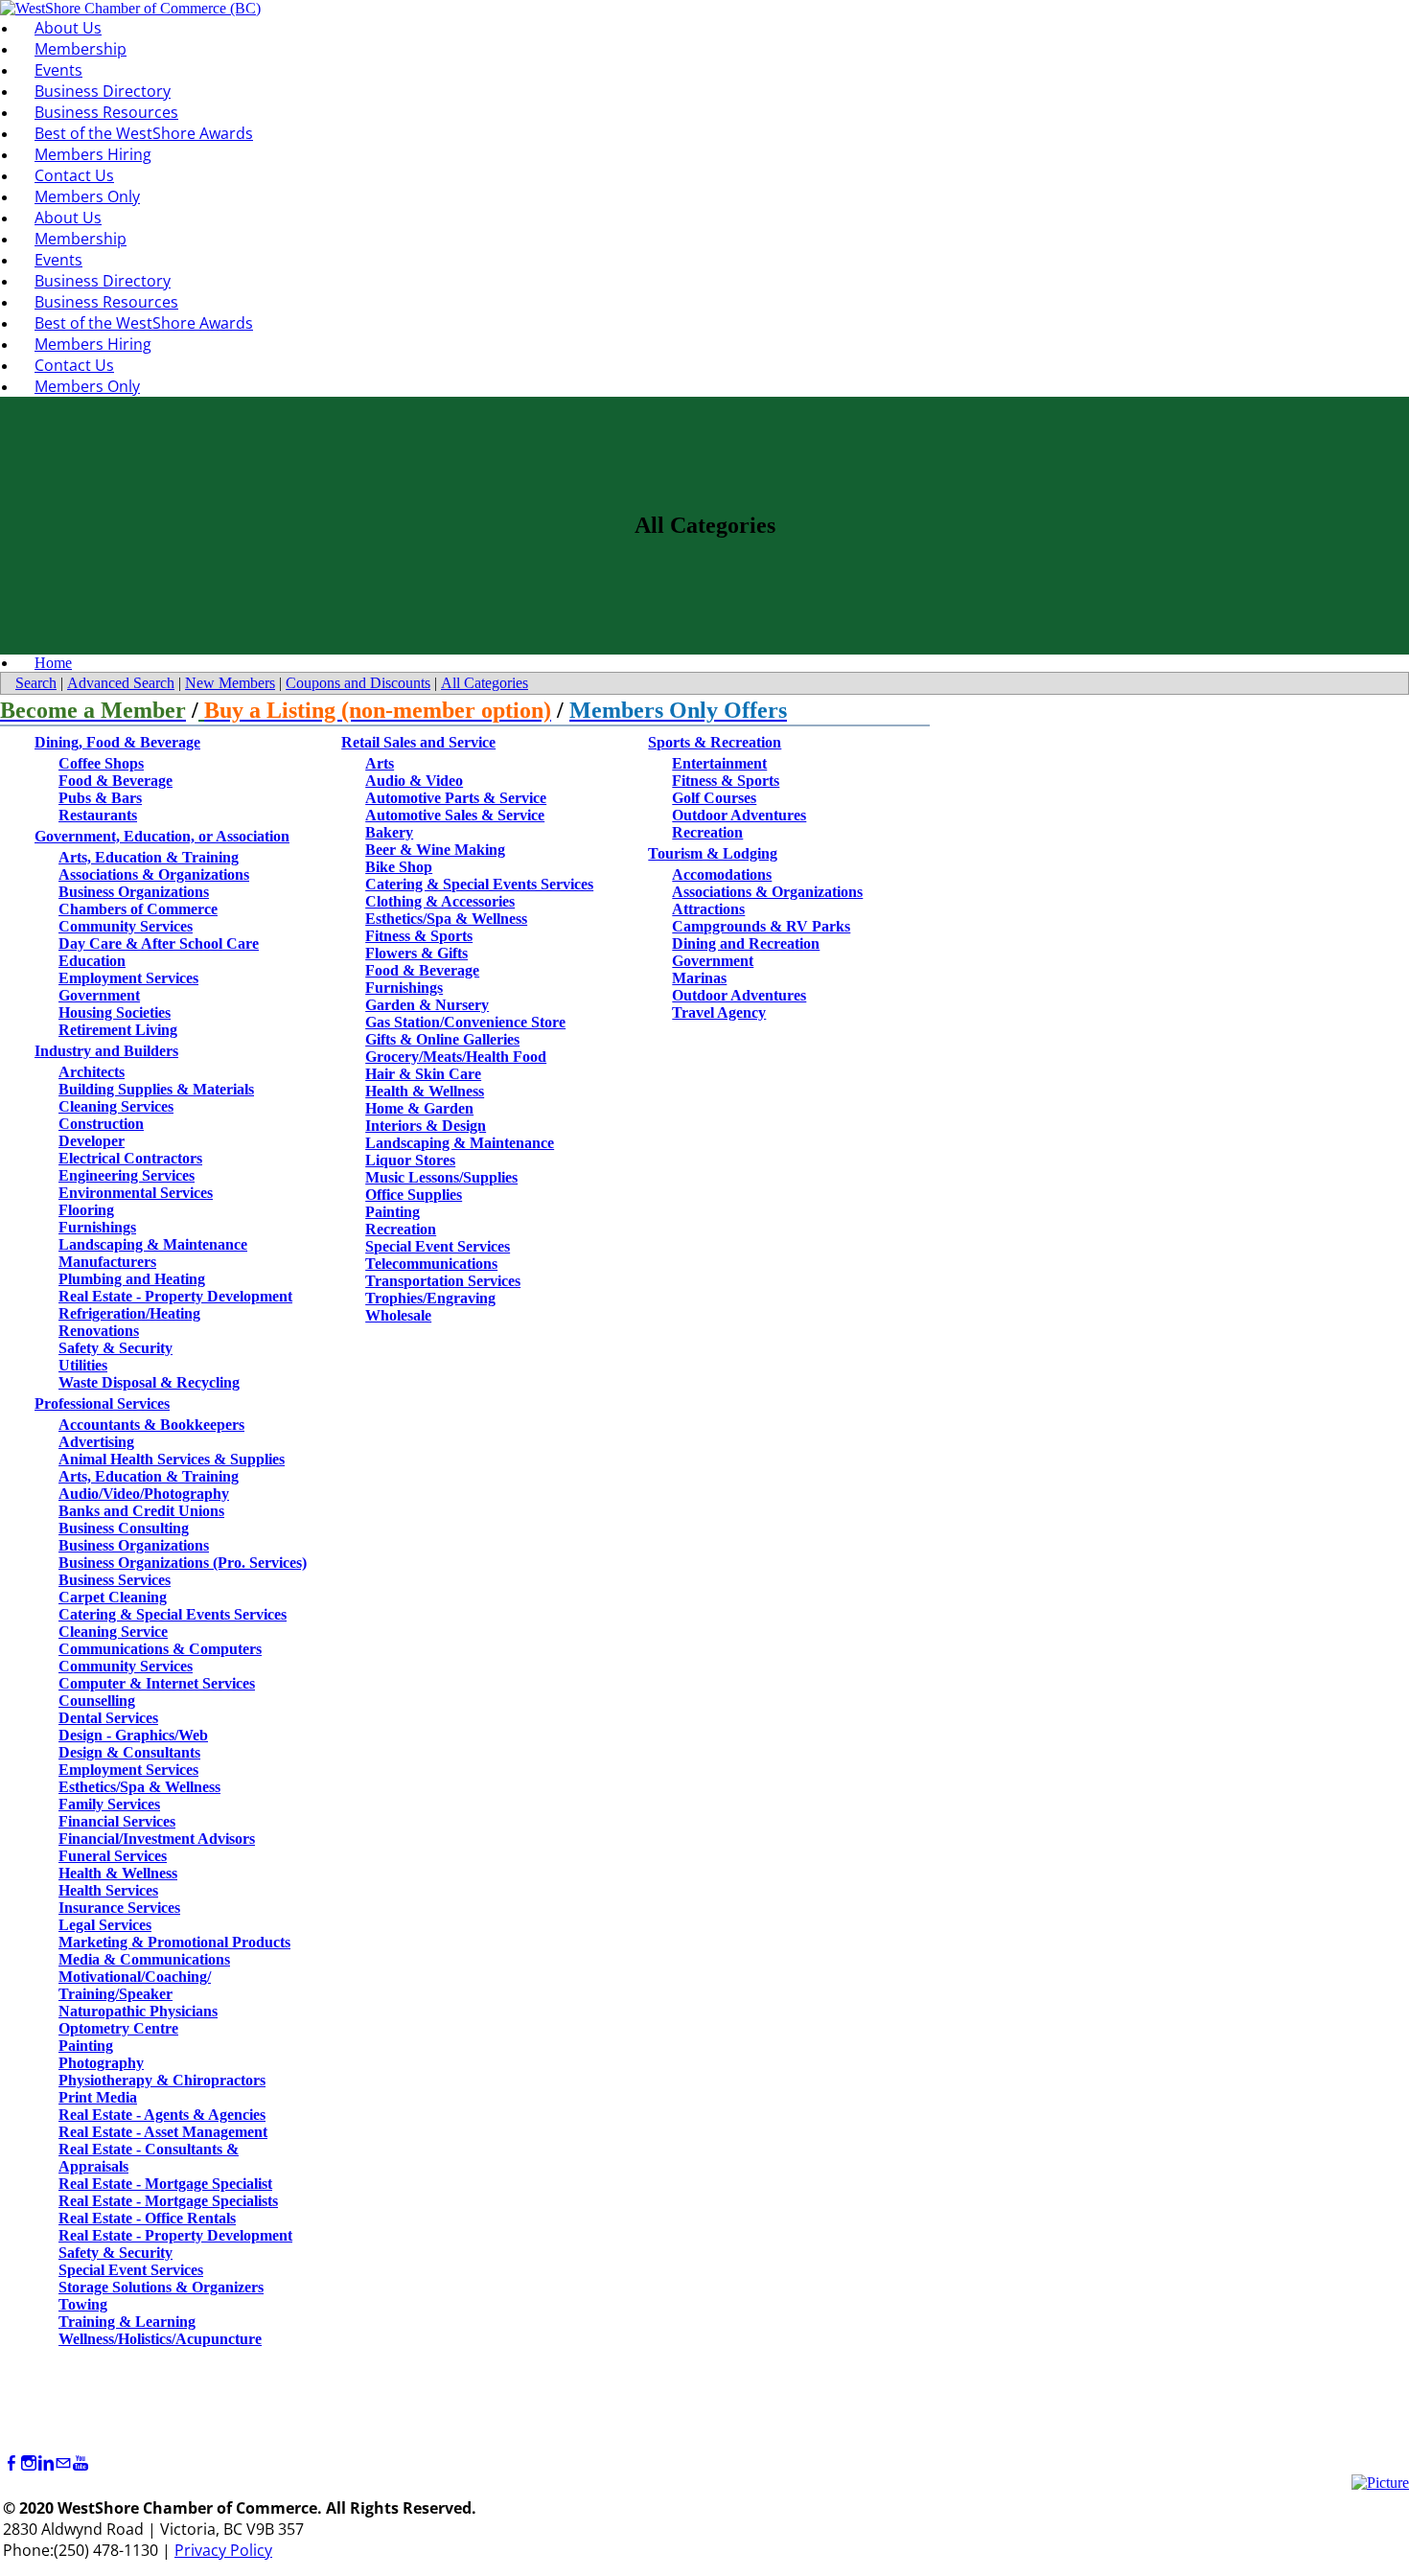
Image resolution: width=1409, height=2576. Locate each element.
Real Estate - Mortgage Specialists (168, 2201)
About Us (68, 28)
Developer (92, 1141)
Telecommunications (431, 1264)
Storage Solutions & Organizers (161, 2287)
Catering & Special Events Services (173, 1614)
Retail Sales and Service (418, 742)
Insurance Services (119, 1908)
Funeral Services (113, 1856)
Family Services (109, 1804)
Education (92, 961)
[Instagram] (29, 2463)
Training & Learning (127, 2322)
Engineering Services (127, 1175)
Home (53, 663)
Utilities (83, 1365)
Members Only (87, 196)
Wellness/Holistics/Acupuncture (160, 2339)
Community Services (126, 926)
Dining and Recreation (746, 943)
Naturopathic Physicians (138, 2011)
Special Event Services (131, 2270)
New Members (230, 683)
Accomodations (722, 874)
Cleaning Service (113, 1632)
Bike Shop (399, 867)
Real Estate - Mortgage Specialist (165, 2184)
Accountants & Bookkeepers (151, 1425)
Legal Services (105, 1925)
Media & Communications (144, 1959)
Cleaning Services (116, 1106)
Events (58, 70)
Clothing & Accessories (440, 901)
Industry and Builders (106, 1051)
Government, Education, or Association (162, 836)
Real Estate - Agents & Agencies (162, 2115)
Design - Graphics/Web (133, 1735)
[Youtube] (81, 2463)
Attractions (708, 909)
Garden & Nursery (427, 1005)
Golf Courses (714, 798)
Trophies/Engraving (430, 1298)
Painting (86, 2046)
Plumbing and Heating (132, 1279)
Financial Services (117, 1821)
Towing (83, 2304)
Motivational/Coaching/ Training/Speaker (135, 1985)
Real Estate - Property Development (175, 1296)
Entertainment (719, 763)
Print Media (98, 2097)
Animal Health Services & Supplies (172, 1459)
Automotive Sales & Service (455, 815)
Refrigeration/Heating (129, 1313)
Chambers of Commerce (138, 909)
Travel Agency (719, 1012)
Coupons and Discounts (358, 683)
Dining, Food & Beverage (117, 742)
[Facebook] (12, 2463)
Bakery (389, 832)
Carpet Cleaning (113, 1597)
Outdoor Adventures (739, 815)
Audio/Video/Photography (144, 1494)
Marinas (699, 978)
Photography (101, 2063)
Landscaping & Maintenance (153, 1244)
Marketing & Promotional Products (174, 1942)
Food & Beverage (115, 781)
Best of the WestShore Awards (144, 133)
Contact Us (74, 175)
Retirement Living (118, 1030)
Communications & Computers (160, 1649)
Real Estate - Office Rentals (147, 2218)
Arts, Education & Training (149, 857)
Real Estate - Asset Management (163, 2132)
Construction (101, 1124)
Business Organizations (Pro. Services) (183, 1563)
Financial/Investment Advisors (157, 1839)
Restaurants (98, 815)
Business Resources (106, 112)
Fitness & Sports (419, 936)
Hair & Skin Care (423, 1074)
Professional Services (102, 1403)
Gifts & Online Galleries (442, 1039)
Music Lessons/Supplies (441, 1177)
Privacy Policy (223, 2550)
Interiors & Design (426, 1126)
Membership (81, 49)
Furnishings (97, 1227)
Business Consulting (124, 1528)
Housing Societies (115, 1012)
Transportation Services (443, 1281)
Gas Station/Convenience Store (465, 1022)
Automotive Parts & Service (456, 798)
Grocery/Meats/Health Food (456, 1057)
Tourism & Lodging (713, 853)
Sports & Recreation (715, 742)
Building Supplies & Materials (156, 1089)
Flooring (86, 1210)
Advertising (96, 1442)
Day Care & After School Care (159, 943)
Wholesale (398, 1315)
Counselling (97, 1701)
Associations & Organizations (154, 874)
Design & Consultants (129, 1752)
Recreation (401, 1229)
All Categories (485, 683)
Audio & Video (414, 781)
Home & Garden (419, 1108)
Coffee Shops (101, 763)
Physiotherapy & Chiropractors (162, 2080)
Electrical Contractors (130, 1158)
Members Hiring (93, 154)
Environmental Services (136, 1193)
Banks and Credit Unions (141, 1511)
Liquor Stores (410, 1160)
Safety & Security (115, 1348)
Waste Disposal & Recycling (149, 1382)
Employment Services (128, 978)
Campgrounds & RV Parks (761, 926)
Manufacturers (107, 1262)
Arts (380, 763)
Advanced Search (121, 683)
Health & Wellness (118, 1873)
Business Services (115, 1580)
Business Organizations (134, 892)
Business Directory (103, 91)
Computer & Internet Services (157, 1683)
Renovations (99, 1331)
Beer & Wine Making (435, 850)
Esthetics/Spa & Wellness (139, 1787)
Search (36, 683)
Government (99, 995)
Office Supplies (414, 1195)
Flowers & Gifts (416, 953)
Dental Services (108, 1718)
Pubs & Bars (100, 798)
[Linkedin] (46, 2463)
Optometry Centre (118, 2028)
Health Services (108, 1890)
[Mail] (63, 2463)
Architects (92, 1072)
